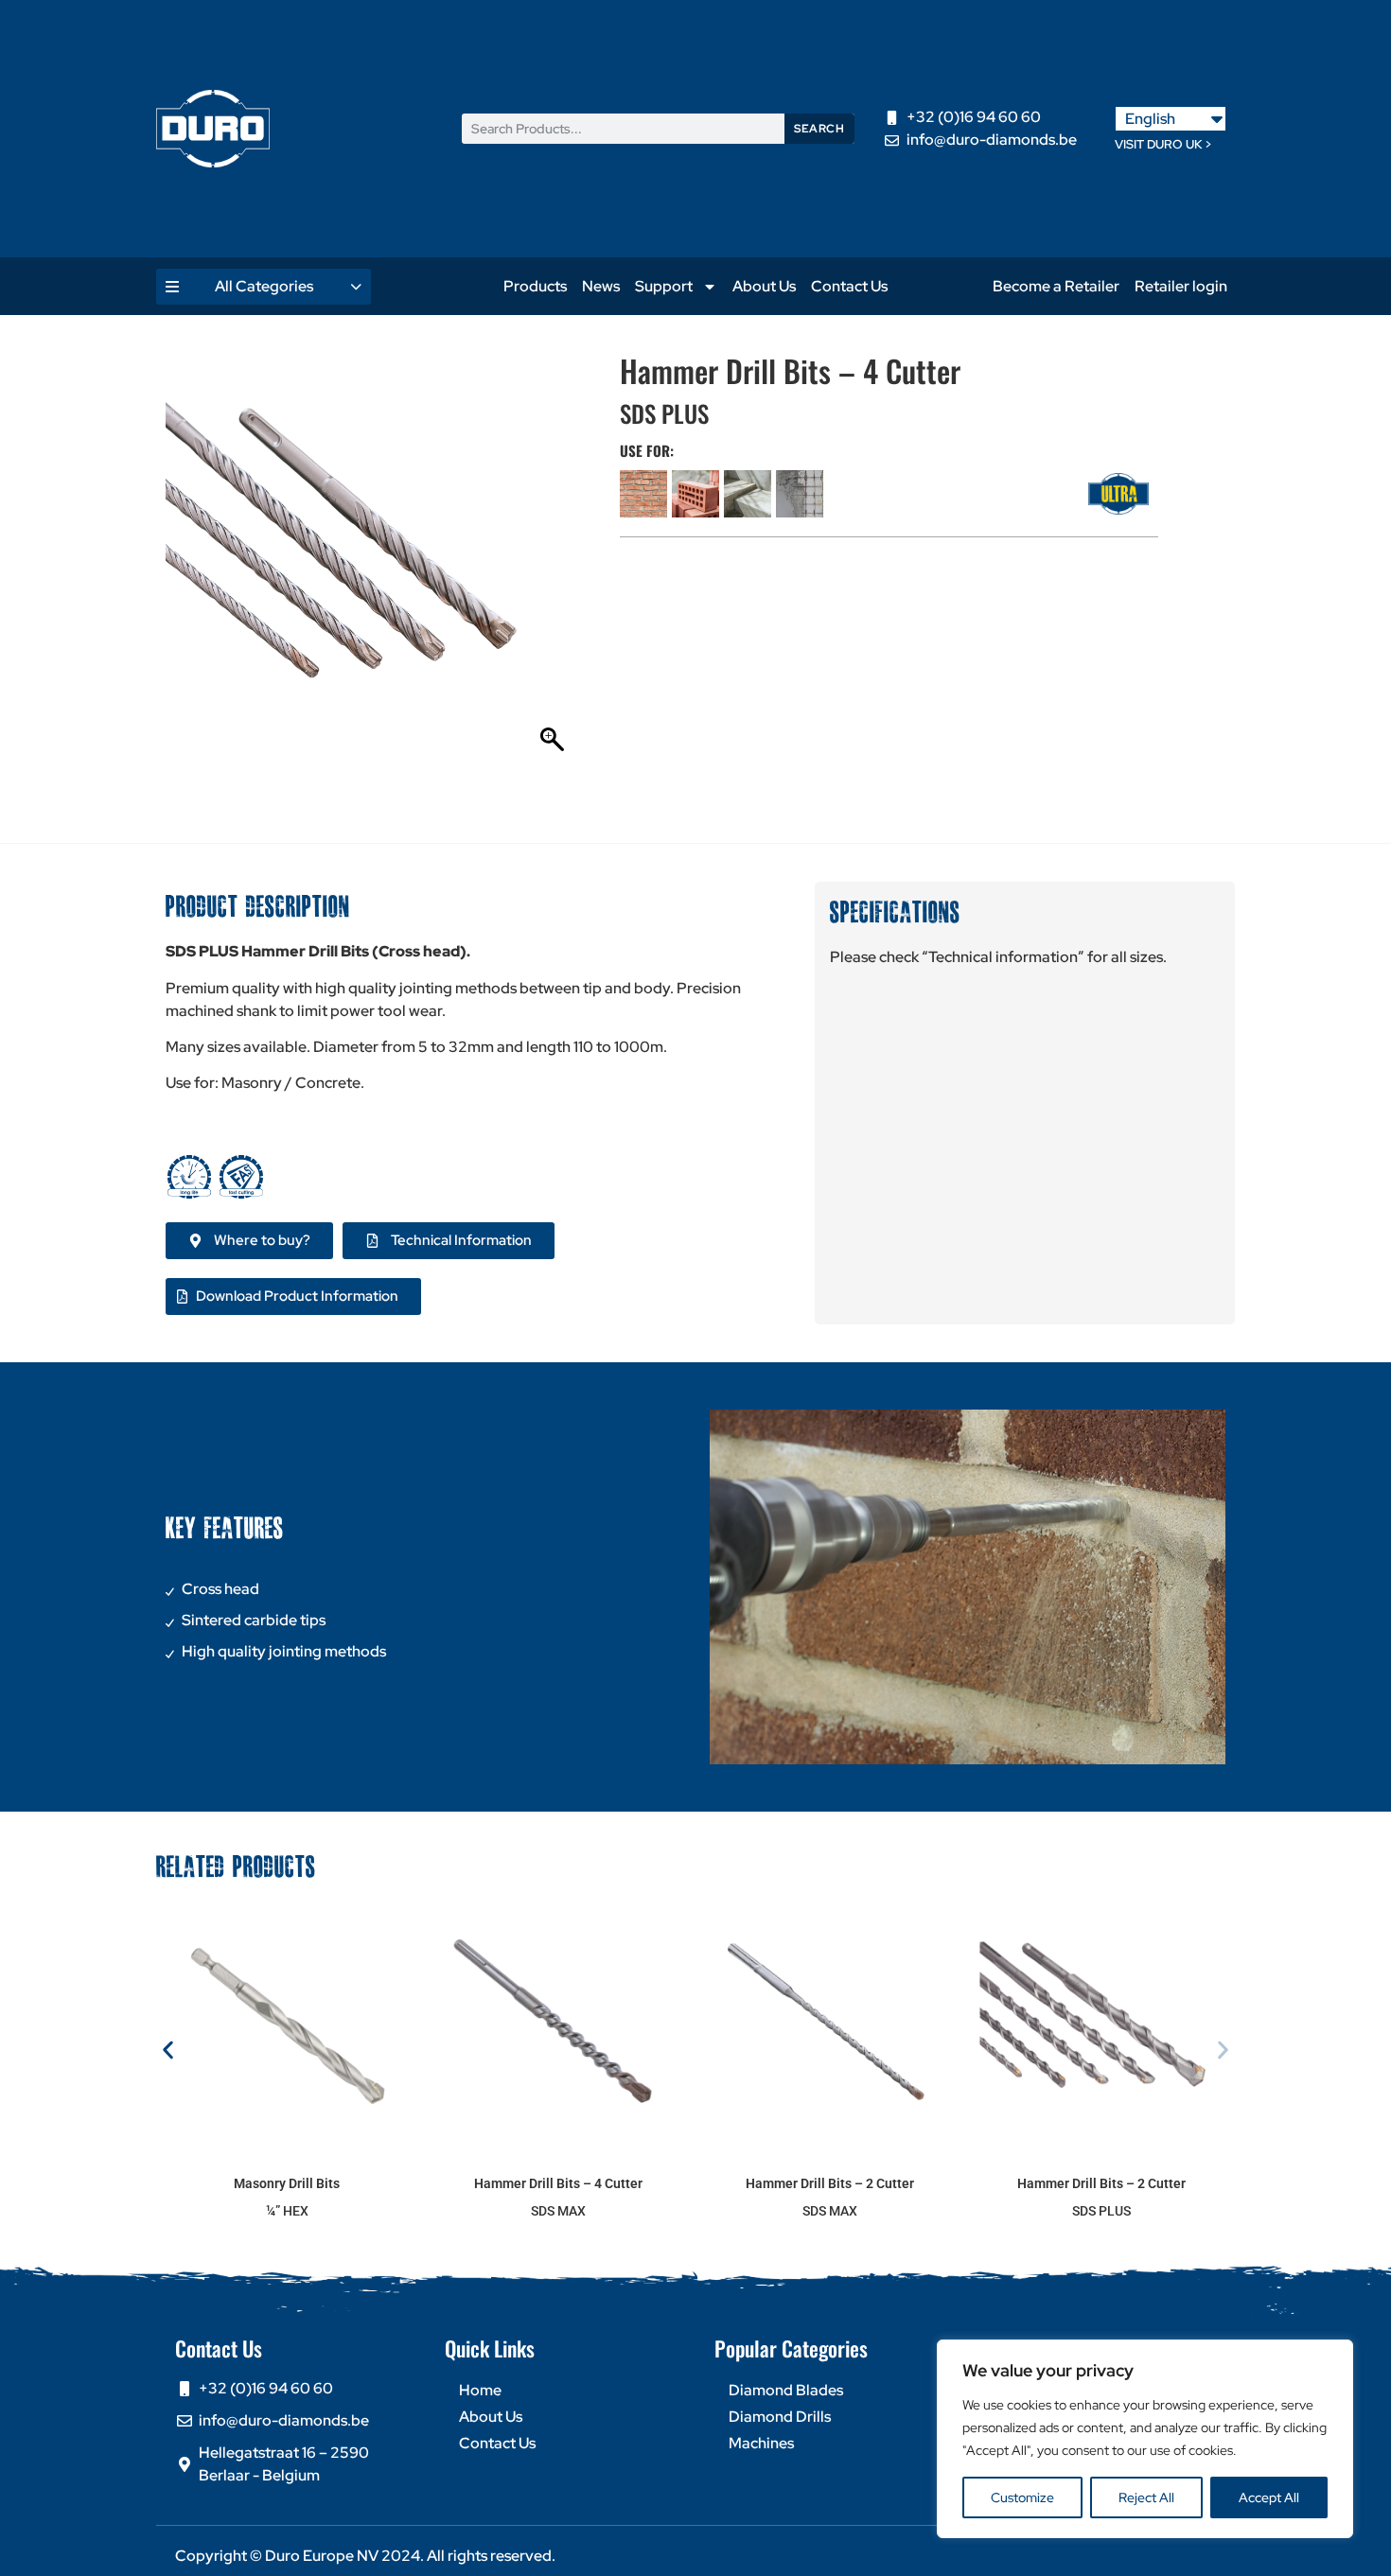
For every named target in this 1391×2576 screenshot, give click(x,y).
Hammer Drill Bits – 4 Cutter (558, 2183)
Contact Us (849, 286)
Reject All (1146, 2497)
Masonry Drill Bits (287, 2183)
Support (664, 286)
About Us (764, 286)
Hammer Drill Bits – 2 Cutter (830, 2183)
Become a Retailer (1056, 286)
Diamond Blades (786, 2390)
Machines (761, 2443)
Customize (1022, 2497)
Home (480, 2390)
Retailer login (1181, 286)
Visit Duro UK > (1163, 144)
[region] (1145, 2439)
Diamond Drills (780, 2417)
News (601, 286)
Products (535, 286)
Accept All (1269, 2497)
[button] (168, 2050)
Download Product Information (297, 1296)
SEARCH (819, 129)
